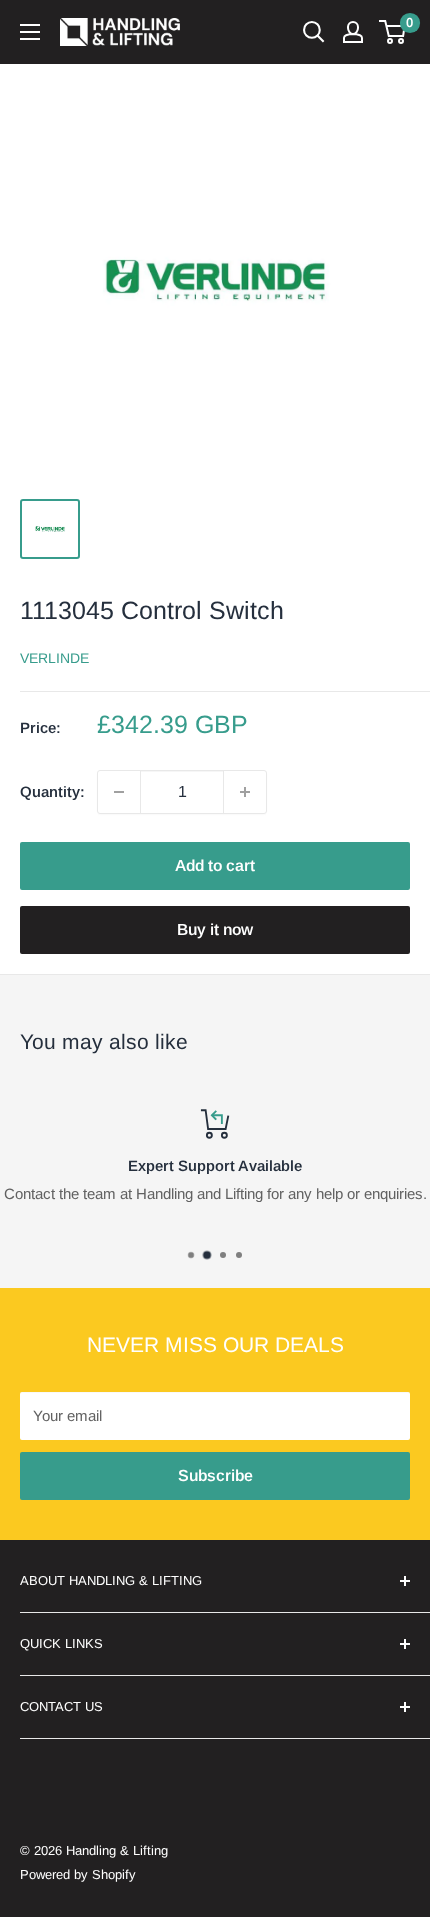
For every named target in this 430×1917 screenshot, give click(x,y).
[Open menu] (30, 32)
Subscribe (215, 1475)
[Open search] (314, 32)
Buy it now (215, 929)
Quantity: (52, 791)
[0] (393, 32)
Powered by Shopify (78, 1874)
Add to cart (215, 865)
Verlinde (54, 658)
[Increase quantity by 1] (245, 792)
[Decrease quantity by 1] (119, 792)
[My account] (353, 32)
